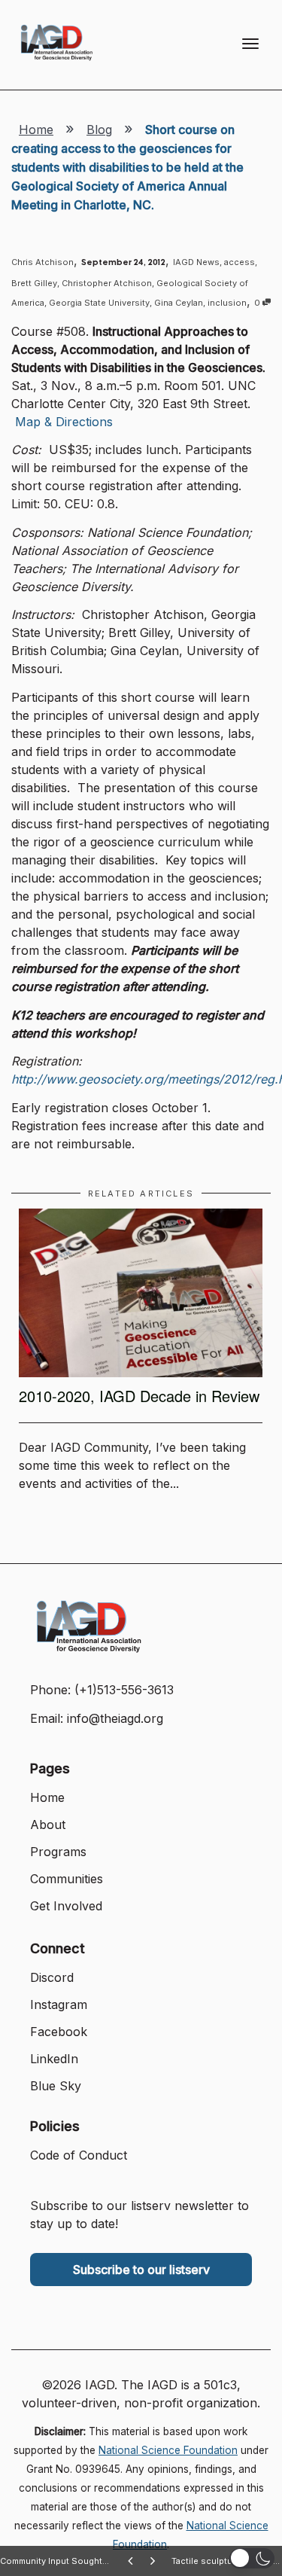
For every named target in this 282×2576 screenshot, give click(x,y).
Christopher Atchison (107, 283)
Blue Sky (56, 2086)
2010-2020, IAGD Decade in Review (139, 1396)
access (240, 262)
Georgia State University (99, 303)
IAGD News (196, 262)
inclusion (227, 303)
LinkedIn (54, 2059)
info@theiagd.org (115, 1718)
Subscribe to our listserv (141, 2270)
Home (36, 130)
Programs (58, 1852)
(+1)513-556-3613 (124, 1690)
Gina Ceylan (179, 303)
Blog (99, 130)
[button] (252, 2558)
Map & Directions (64, 422)
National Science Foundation (168, 2450)
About (48, 1825)
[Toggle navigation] (250, 44)
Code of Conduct (79, 2155)
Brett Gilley (34, 283)
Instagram (59, 2004)
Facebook (59, 2032)
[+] (141, 1293)
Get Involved (66, 1906)
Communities (67, 1879)
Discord (52, 1977)
